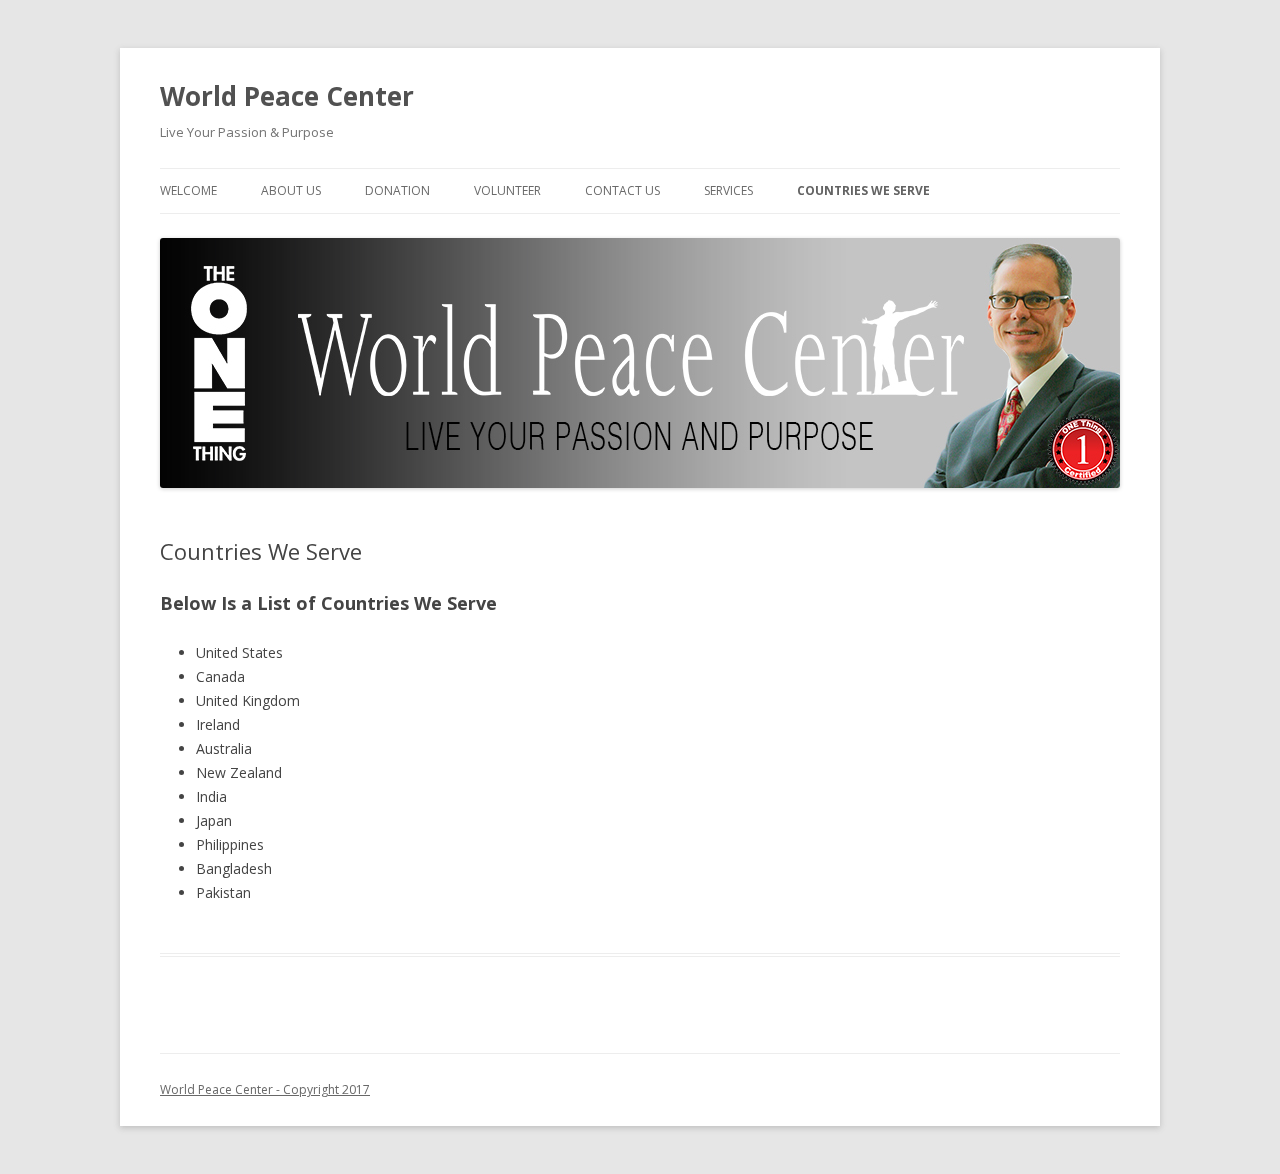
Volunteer (507, 190)
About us (291, 190)
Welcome (188, 190)
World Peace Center (287, 96)
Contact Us (622, 190)
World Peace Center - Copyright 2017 (265, 1089)
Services (728, 190)
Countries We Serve (863, 190)
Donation (397, 190)
